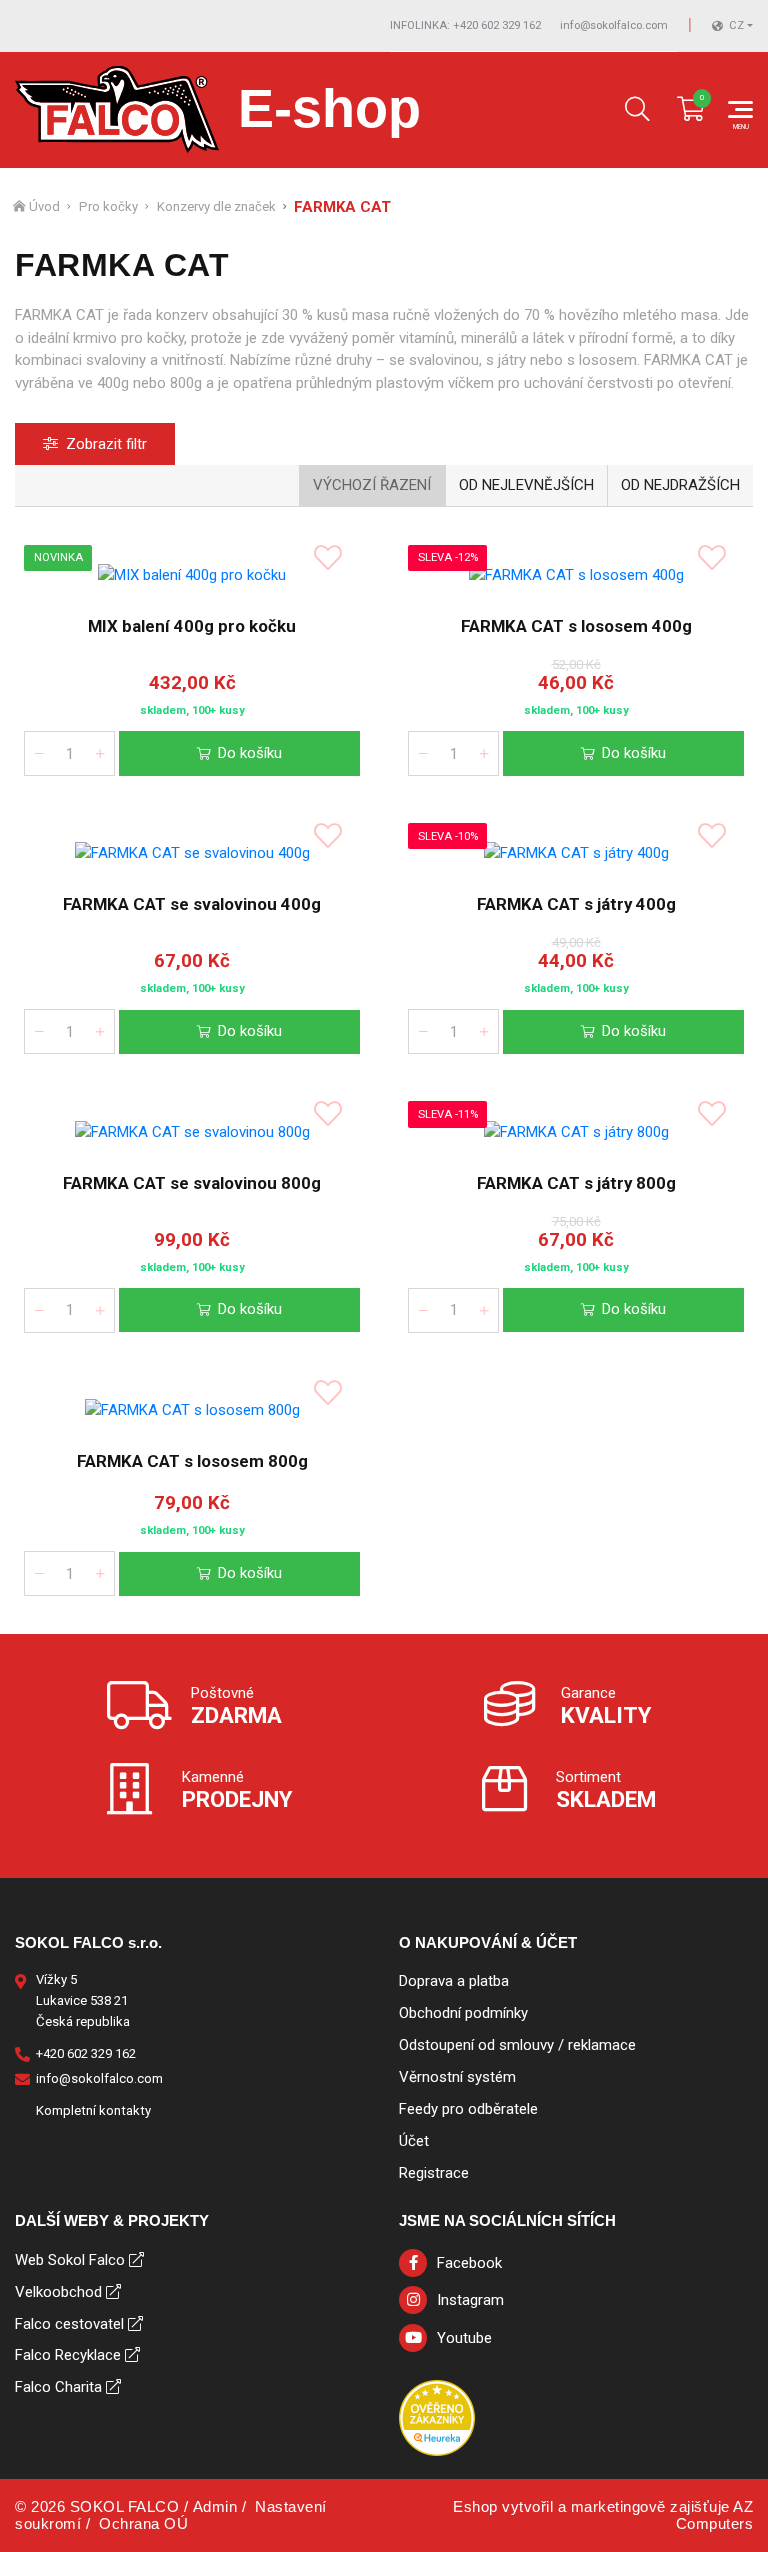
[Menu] (740, 109)
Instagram (470, 2300)
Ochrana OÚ (143, 2523)
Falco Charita (58, 2387)
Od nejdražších (680, 485)
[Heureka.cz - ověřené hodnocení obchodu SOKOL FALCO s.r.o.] (437, 2417)
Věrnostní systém (457, 2077)
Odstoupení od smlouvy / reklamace (517, 2045)
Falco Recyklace (68, 2355)
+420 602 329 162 (86, 2053)
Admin (215, 2506)
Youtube (464, 2338)
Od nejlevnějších (526, 485)
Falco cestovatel (69, 2324)
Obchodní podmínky (463, 2013)
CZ (736, 25)
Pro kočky (108, 206)
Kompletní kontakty (93, 2110)
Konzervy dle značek (216, 206)
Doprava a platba (454, 1981)
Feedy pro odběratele (468, 2109)
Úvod (44, 206)
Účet (414, 2141)
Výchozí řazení (372, 485)
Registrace (434, 2173)
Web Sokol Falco (70, 2260)
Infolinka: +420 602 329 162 (465, 25)
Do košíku (250, 753)
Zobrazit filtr (106, 444)
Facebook (469, 2263)
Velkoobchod (58, 2292)
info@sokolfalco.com (614, 25)
